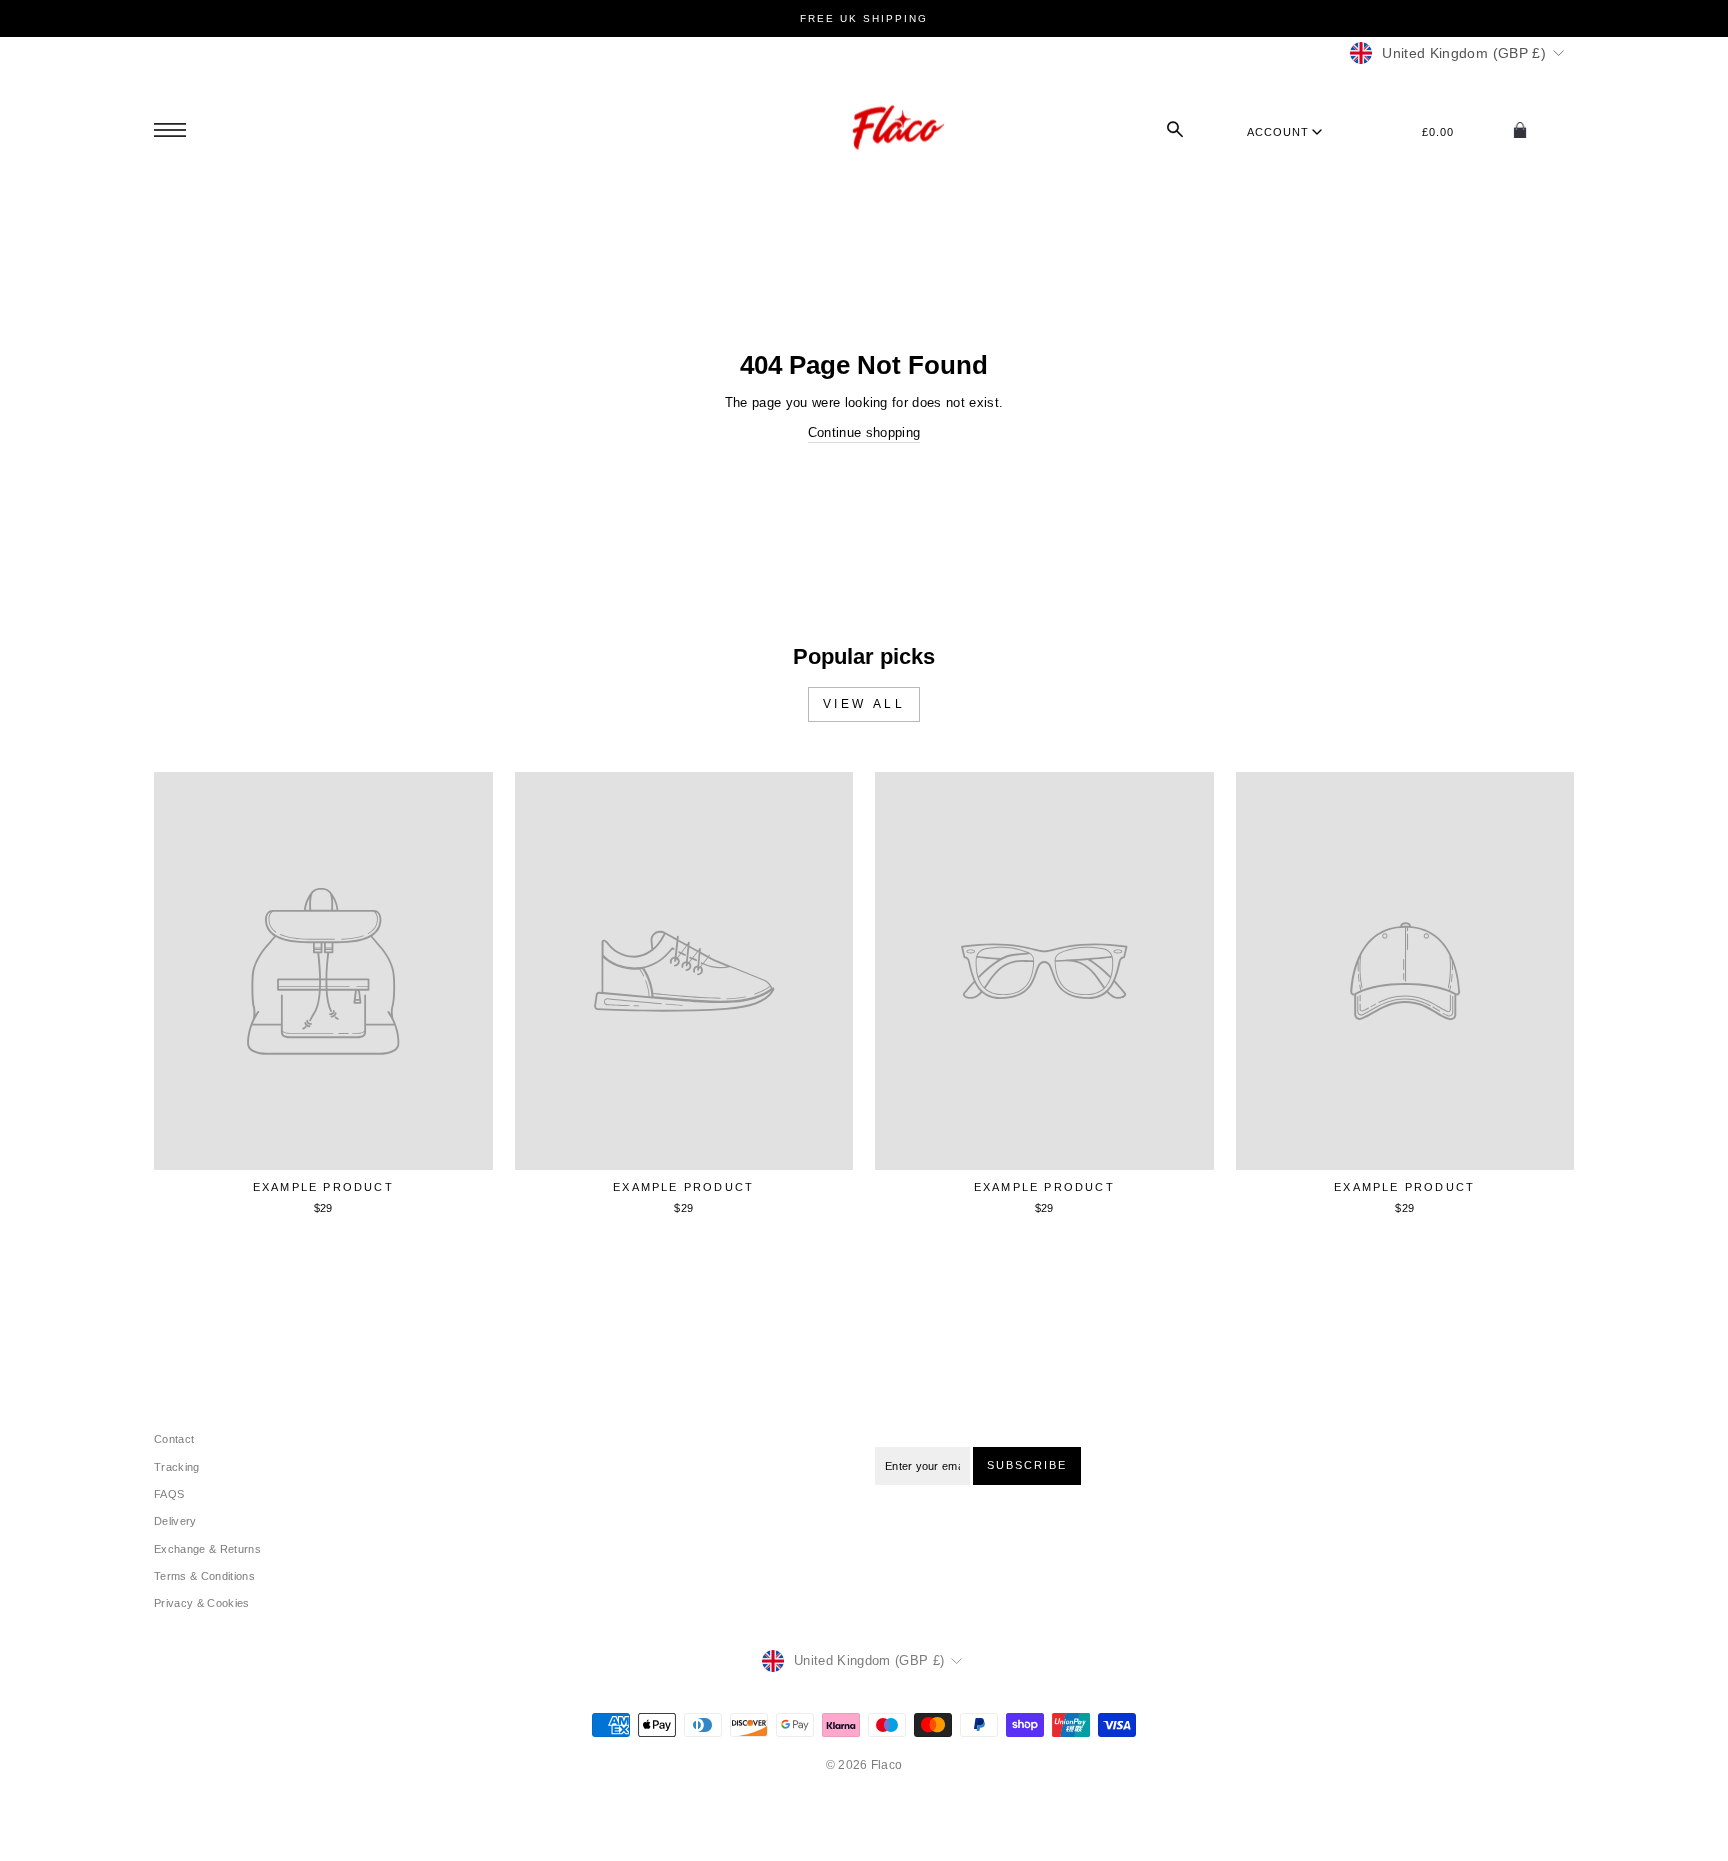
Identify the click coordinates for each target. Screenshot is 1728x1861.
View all (864, 704)
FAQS (169, 1494)
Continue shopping (864, 432)
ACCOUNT (1278, 132)
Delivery (175, 1521)
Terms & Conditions (204, 1576)
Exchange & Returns (207, 1549)
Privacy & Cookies (202, 1603)
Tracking (177, 1467)
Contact (174, 1439)
